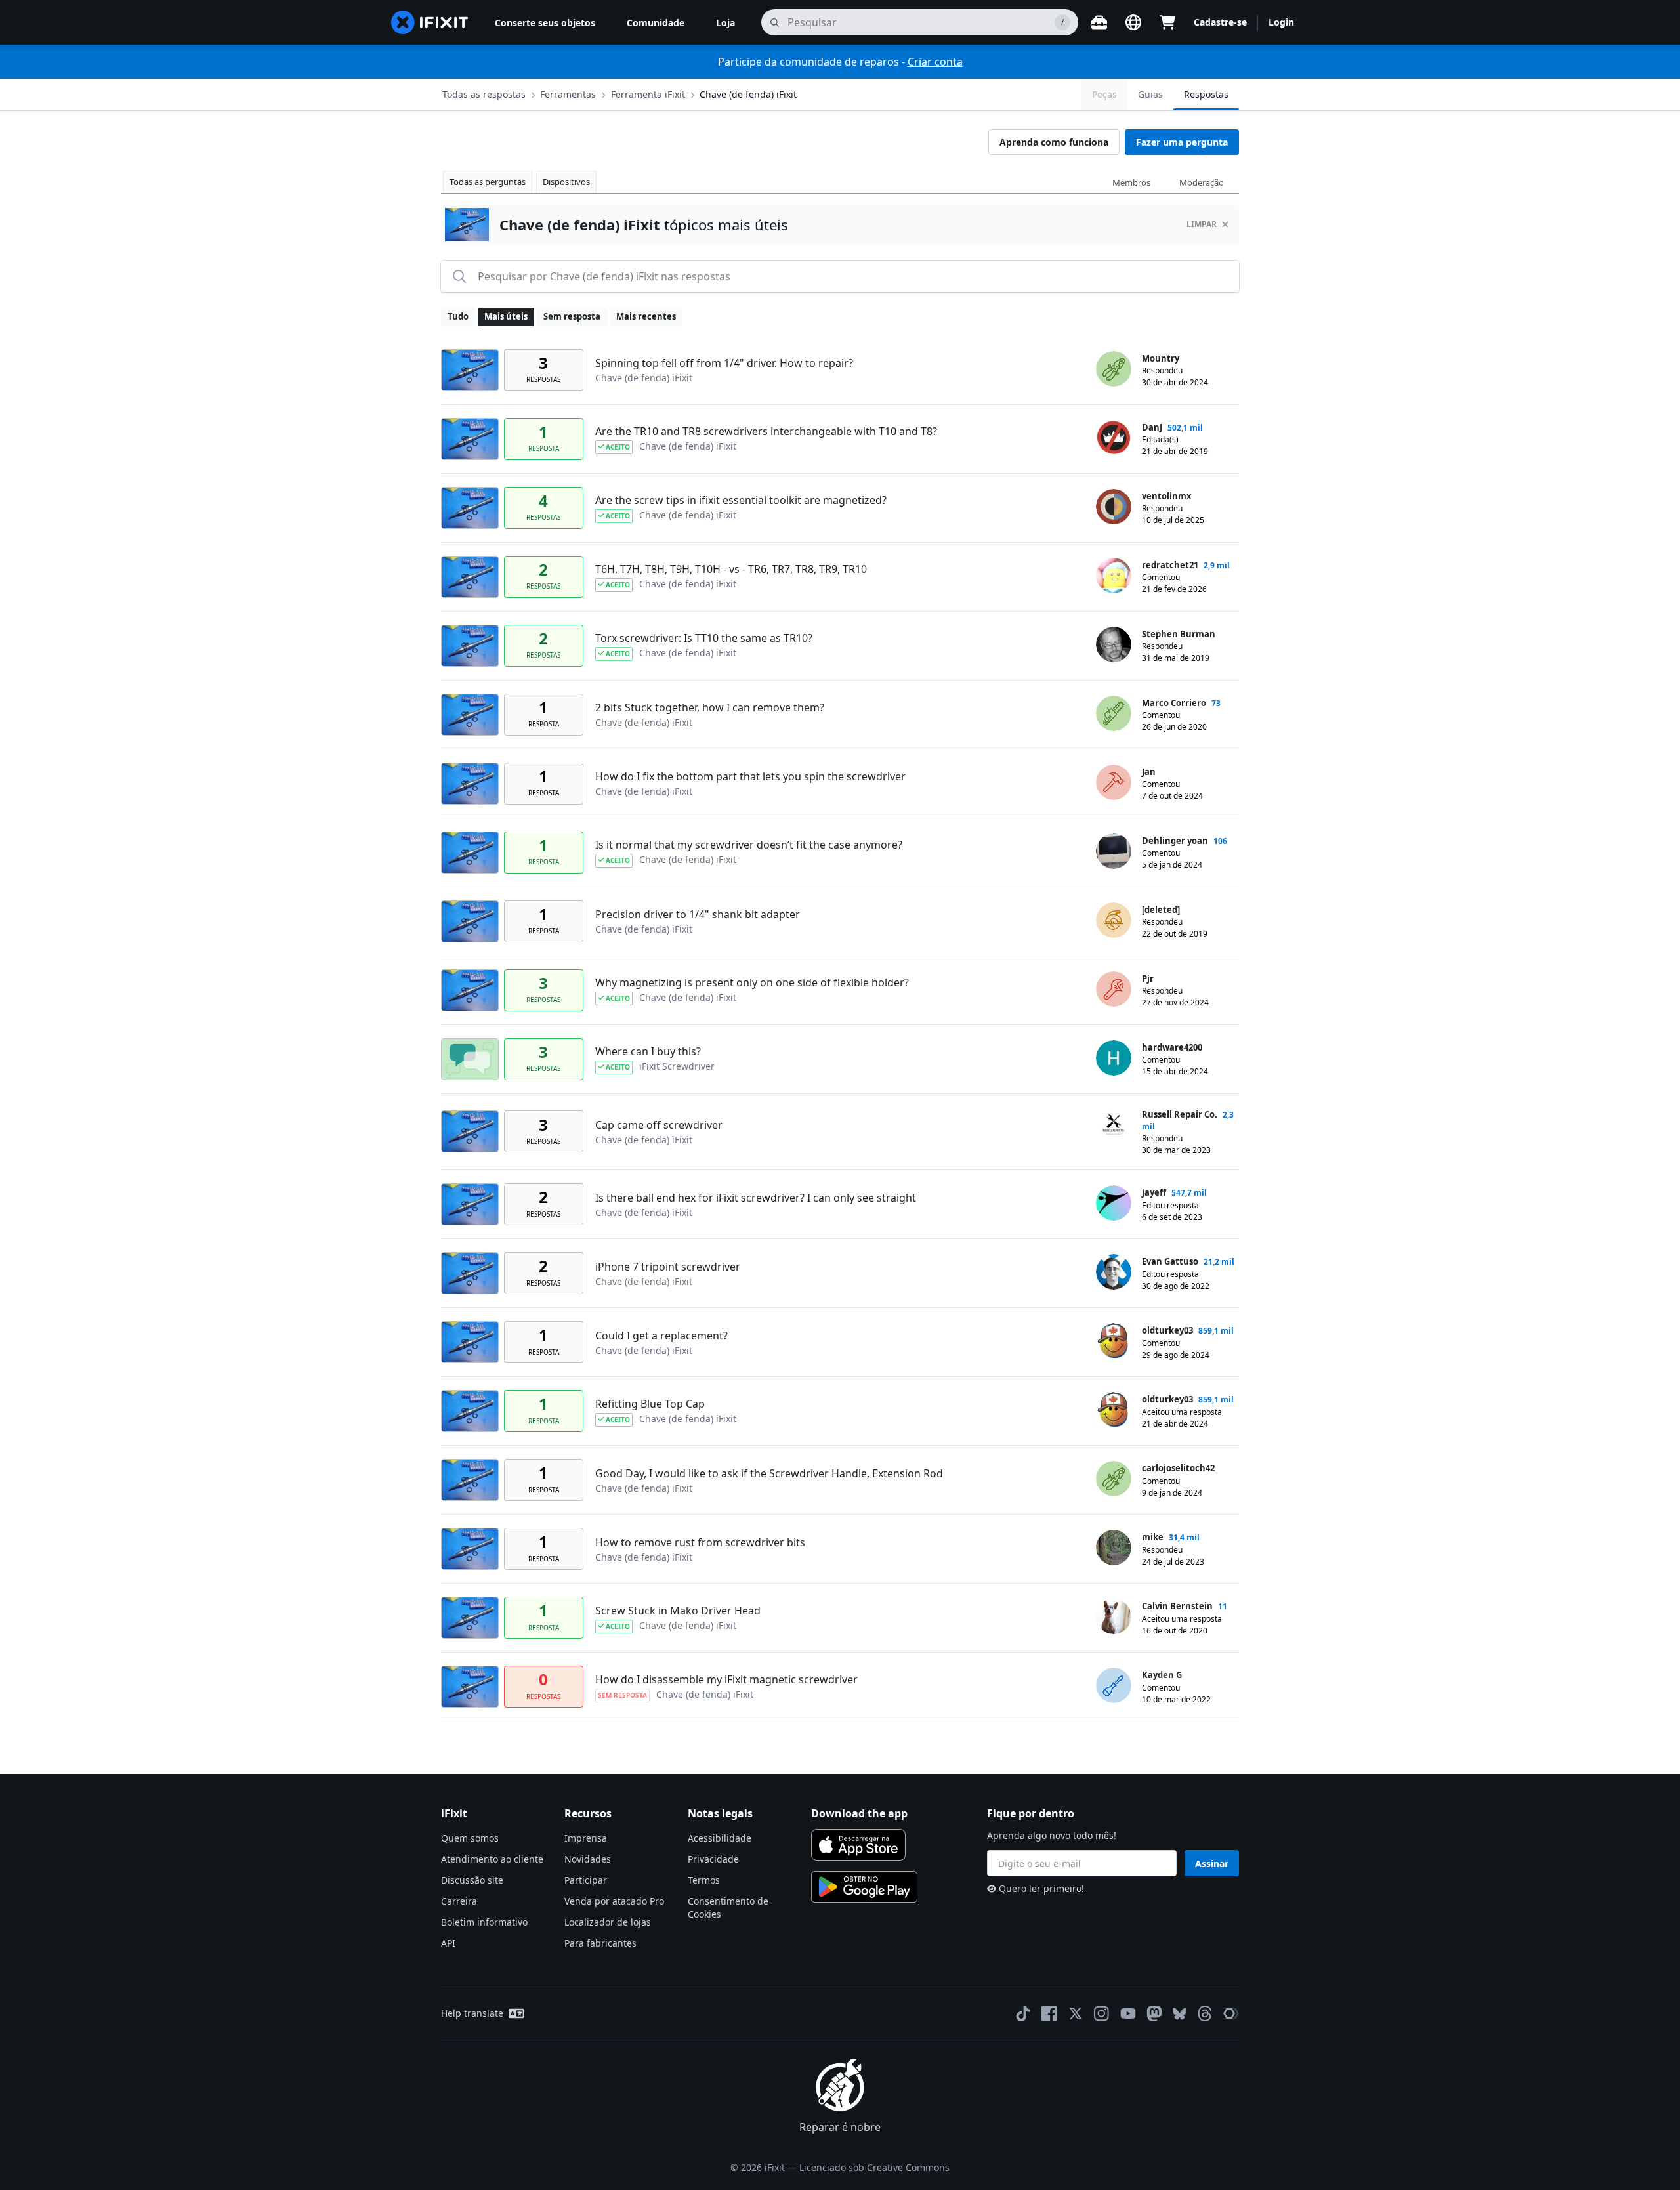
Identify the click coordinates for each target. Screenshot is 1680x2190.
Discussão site (472, 1880)
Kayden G (1162, 1675)
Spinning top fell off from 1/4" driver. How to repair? (724, 363)
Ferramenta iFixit (648, 94)
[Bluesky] (1180, 2014)
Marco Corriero (1174, 703)
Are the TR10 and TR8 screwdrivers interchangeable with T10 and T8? (766, 431)
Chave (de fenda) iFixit (748, 94)
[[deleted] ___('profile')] (1114, 920)
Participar (586, 1880)
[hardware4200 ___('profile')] (1114, 1058)
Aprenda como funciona (1054, 142)
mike (1153, 1537)
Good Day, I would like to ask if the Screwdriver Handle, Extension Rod (769, 1473)
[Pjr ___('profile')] (1114, 989)
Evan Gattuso (1170, 1261)
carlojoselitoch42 (1178, 1468)
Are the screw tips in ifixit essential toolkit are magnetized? (741, 500)
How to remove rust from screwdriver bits (700, 1542)
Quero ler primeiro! (1041, 1888)
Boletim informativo (484, 1922)
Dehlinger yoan (1175, 841)
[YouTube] (1128, 2013)
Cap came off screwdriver (659, 1125)
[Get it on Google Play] (864, 1887)
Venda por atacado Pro (614, 1901)
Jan (1149, 772)
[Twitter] (1076, 2013)
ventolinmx (1167, 496)
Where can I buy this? (648, 1051)
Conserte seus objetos (545, 23)
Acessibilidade (720, 1838)
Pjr (1148, 979)
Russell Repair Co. (1180, 1114)
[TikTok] (1023, 2013)
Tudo (458, 316)
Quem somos (470, 1838)
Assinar (1212, 1864)
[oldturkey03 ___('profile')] (1114, 1341)
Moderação (1202, 182)
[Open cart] (1167, 22)
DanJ (1152, 427)
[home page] (430, 22)
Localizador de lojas (608, 1922)
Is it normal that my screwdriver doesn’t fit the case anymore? (749, 845)
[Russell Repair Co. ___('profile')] (1114, 1125)
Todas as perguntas (488, 182)
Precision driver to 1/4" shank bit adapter (698, 914)
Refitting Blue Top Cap (650, 1404)
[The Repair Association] (1231, 2013)
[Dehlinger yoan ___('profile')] (1114, 851)
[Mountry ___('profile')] (1114, 369)
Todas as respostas (484, 94)
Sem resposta (572, 316)
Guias (1150, 94)
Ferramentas (568, 94)
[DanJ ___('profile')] (1114, 438)
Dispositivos (566, 182)
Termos (704, 1880)
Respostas (1206, 94)
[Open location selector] (1133, 22)
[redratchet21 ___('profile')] (1114, 576)
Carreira (459, 1901)
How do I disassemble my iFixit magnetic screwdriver (726, 1679)
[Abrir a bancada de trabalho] (1099, 22)
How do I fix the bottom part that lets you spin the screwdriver (750, 776)
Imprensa (586, 1838)
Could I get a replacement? (661, 1336)
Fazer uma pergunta (1182, 142)
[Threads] (1205, 2013)
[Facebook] (1049, 2013)
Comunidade (656, 23)
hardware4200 (1172, 1047)
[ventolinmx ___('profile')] (1114, 507)
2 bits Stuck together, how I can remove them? (710, 707)
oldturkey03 (1167, 1330)
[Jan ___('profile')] (1114, 782)
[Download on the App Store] (858, 1845)
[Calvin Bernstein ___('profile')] (1114, 1616)
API (448, 1943)
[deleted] (1161, 910)
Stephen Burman (1179, 634)
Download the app (859, 1813)
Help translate (472, 2013)
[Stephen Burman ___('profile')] (1114, 644)
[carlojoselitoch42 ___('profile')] (1114, 1479)
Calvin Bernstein (1177, 1606)
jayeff (1154, 1192)
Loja (725, 23)
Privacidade (713, 1859)
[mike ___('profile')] (1114, 1548)
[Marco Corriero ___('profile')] (1114, 713)
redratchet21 (1170, 565)
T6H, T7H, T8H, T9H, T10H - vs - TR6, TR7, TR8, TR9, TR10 (731, 569)
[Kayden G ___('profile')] (1114, 1685)
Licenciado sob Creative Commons (874, 2167)
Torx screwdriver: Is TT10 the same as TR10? (704, 638)
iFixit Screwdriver (677, 1066)
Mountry (1161, 358)
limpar (1202, 224)
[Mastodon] (1154, 2013)
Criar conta (935, 62)
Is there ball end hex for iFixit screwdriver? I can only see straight (756, 1198)
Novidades (588, 1859)
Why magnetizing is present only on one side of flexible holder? (752, 982)
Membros (1131, 182)
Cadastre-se (1220, 22)
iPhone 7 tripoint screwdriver (668, 1267)
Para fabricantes (600, 1943)
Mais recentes (646, 316)
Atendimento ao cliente (492, 1859)
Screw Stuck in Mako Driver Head (678, 1611)
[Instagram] (1102, 2013)
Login (1281, 22)
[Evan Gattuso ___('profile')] (1114, 1272)
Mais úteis (506, 316)
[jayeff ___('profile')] (1114, 1203)
